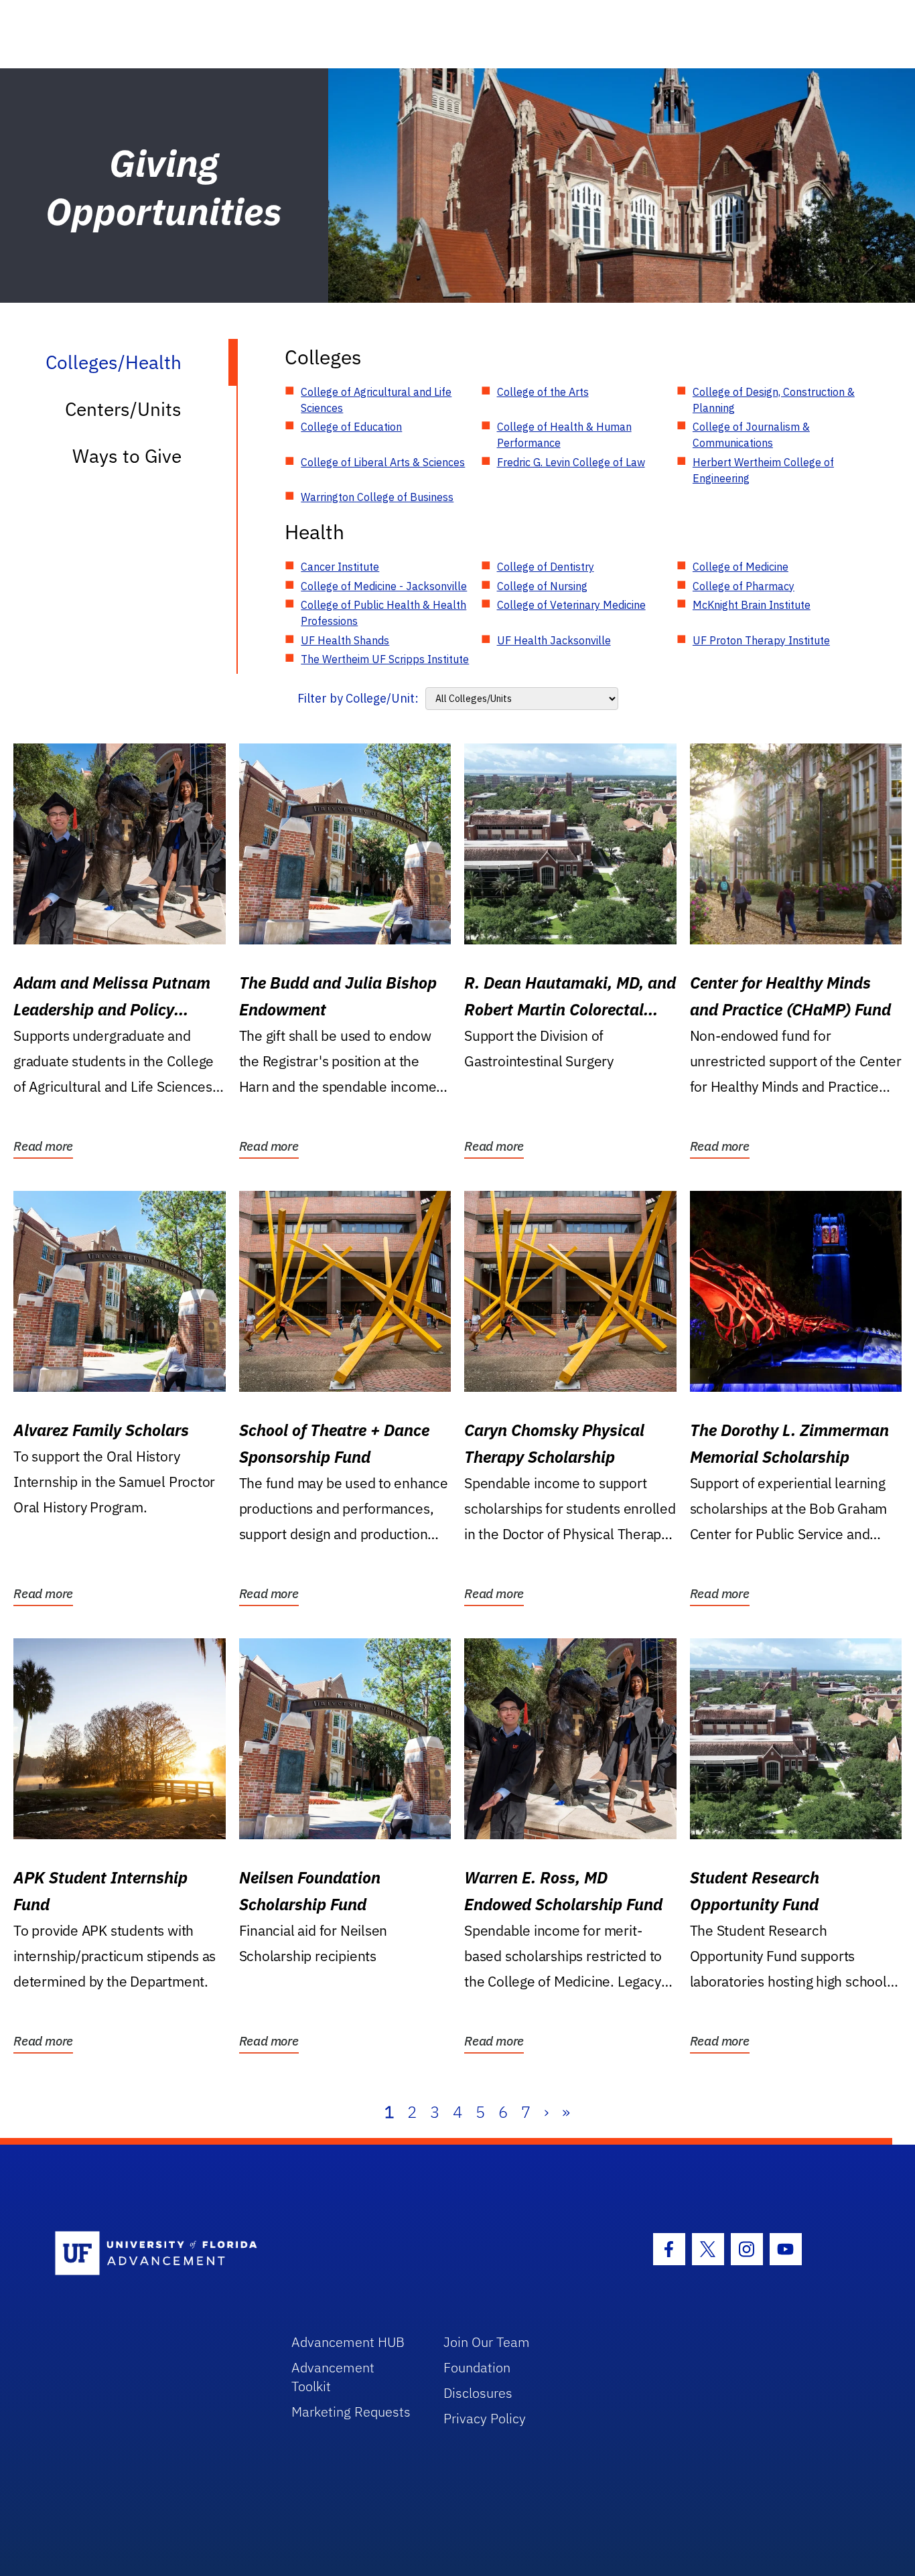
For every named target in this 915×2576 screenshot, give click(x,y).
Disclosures (478, 2393)
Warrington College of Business (377, 497)
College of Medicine (741, 567)
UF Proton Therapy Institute (761, 640)
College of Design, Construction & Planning (774, 400)
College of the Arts (543, 392)
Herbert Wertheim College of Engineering (763, 470)
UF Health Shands (345, 640)
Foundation (477, 2367)
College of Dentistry (546, 567)
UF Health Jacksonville (554, 640)
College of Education (351, 427)
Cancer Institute (340, 567)
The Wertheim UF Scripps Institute (385, 659)
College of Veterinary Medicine (571, 605)
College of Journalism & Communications (751, 435)
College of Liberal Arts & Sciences (383, 462)
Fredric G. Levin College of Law (571, 462)
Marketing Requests (351, 2412)
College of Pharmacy (744, 586)
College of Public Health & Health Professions (383, 613)
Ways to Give (127, 456)
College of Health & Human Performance (564, 435)
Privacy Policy (485, 2418)
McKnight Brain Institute (752, 605)
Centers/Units (123, 409)
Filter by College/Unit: (358, 698)
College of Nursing (542, 586)
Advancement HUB (348, 2342)
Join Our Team (487, 2342)
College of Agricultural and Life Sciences (376, 400)
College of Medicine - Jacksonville (384, 586)
